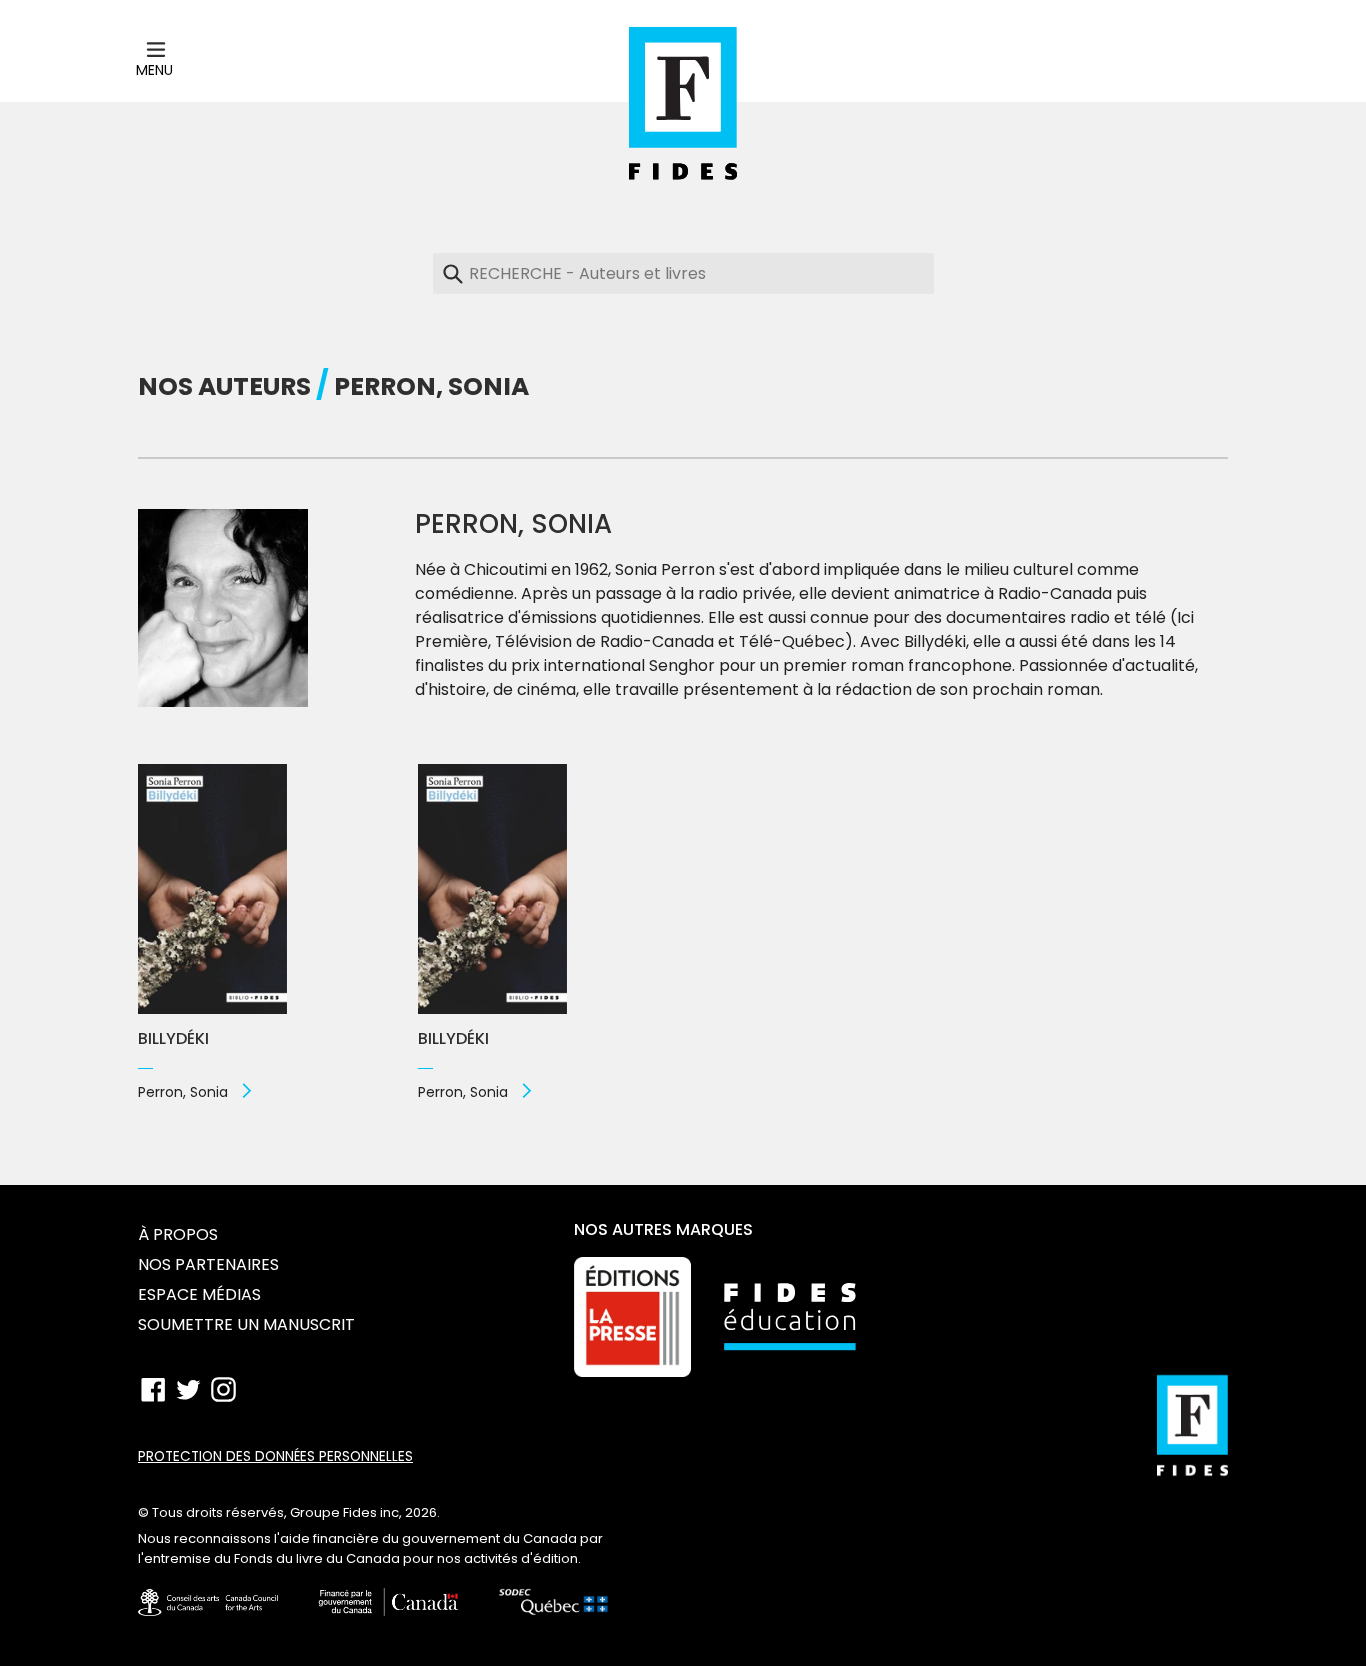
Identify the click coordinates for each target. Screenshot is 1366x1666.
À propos (178, 1234)
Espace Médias (199, 1294)
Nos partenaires (208, 1264)
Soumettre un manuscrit (246, 1324)
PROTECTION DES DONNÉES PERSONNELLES (275, 1456)
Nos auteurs (224, 386)
